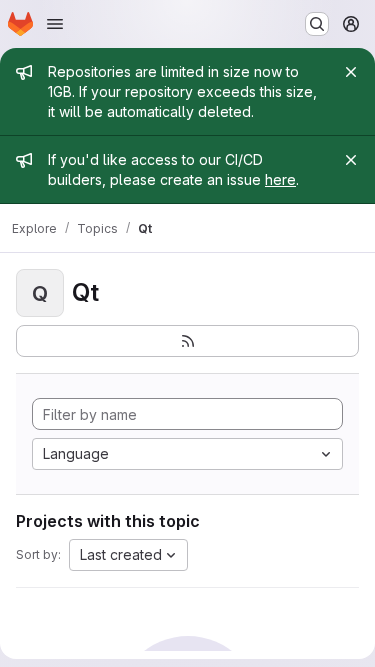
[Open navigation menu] (55, 24)
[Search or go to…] (317, 24)
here (280, 179)
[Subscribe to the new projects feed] (187, 341)
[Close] (351, 72)
